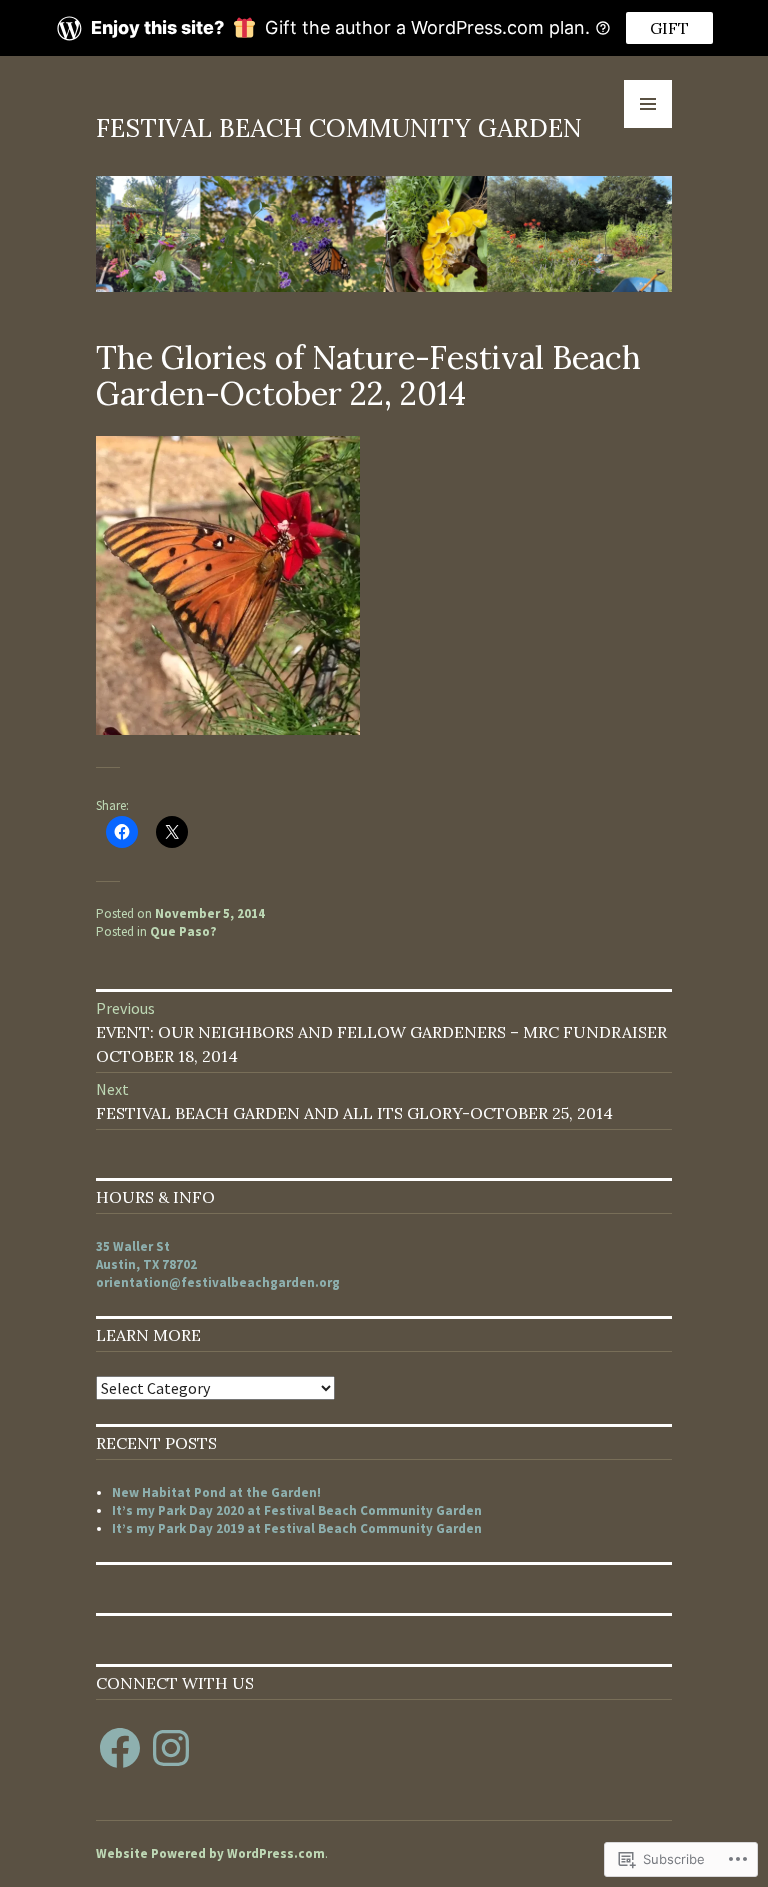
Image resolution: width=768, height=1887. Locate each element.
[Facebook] (120, 1748)
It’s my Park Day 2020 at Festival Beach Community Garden (297, 1510)
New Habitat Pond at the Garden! (216, 1492)
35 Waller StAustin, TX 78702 (146, 1255)
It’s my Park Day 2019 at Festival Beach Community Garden (297, 1528)
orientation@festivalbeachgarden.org (218, 1282)
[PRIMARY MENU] (648, 104)
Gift (669, 28)
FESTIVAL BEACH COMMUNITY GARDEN (339, 128)
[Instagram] (171, 1748)
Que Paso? (183, 931)
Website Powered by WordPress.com (210, 1853)
